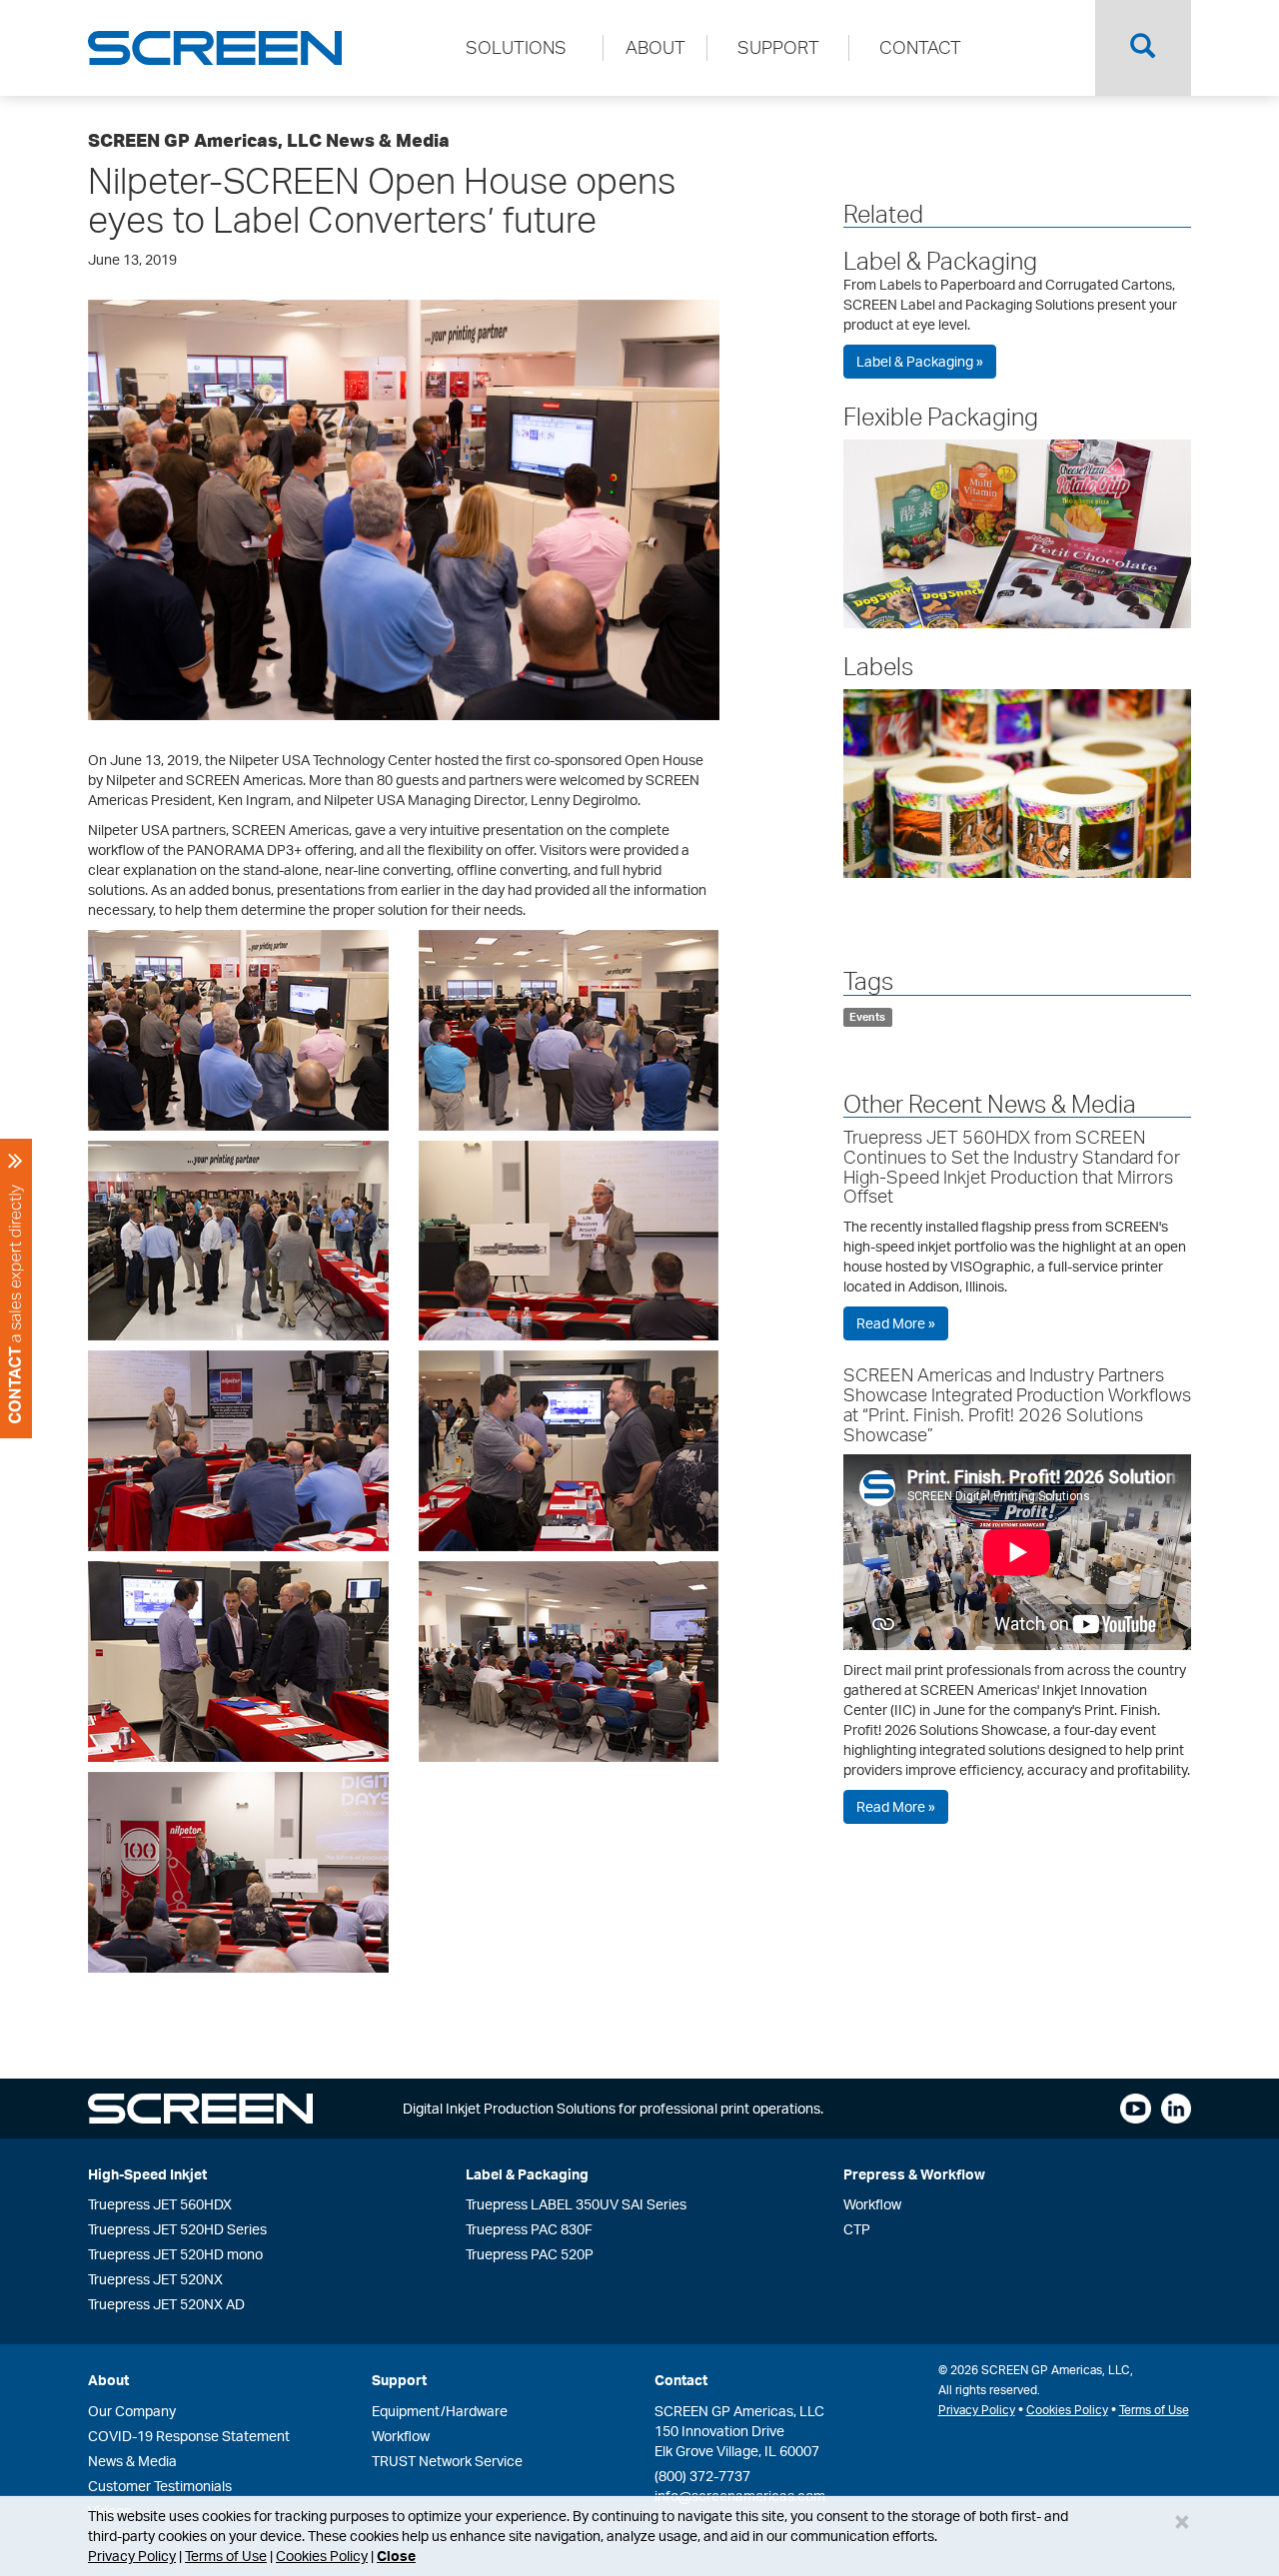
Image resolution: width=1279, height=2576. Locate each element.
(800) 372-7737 (702, 2476)
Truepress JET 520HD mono (175, 2254)
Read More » (896, 1323)
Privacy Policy (132, 2556)
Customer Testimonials (160, 2486)
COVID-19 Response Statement (189, 2436)
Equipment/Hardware (440, 2411)
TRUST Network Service (447, 2461)
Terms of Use (226, 2556)
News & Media (132, 2461)
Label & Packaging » (920, 361)
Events (867, 1017)
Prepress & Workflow (914, 2174)
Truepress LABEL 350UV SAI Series (576, 2204)
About (108, 2380)
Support (399, 2380)
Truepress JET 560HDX (160, 2204)
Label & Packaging (940, 261)
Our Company (132, 2411)
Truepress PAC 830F (529, 2229)
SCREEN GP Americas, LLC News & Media (269, 140)
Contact (681, 2380)
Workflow (872, 2204)
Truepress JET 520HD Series (177, 2229)
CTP (857, 2229)
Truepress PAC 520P (530, 2254)
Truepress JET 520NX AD (166, 2304)
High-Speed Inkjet (147, 2174)
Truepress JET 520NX (155, 2279)
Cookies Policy (322, 2556)
